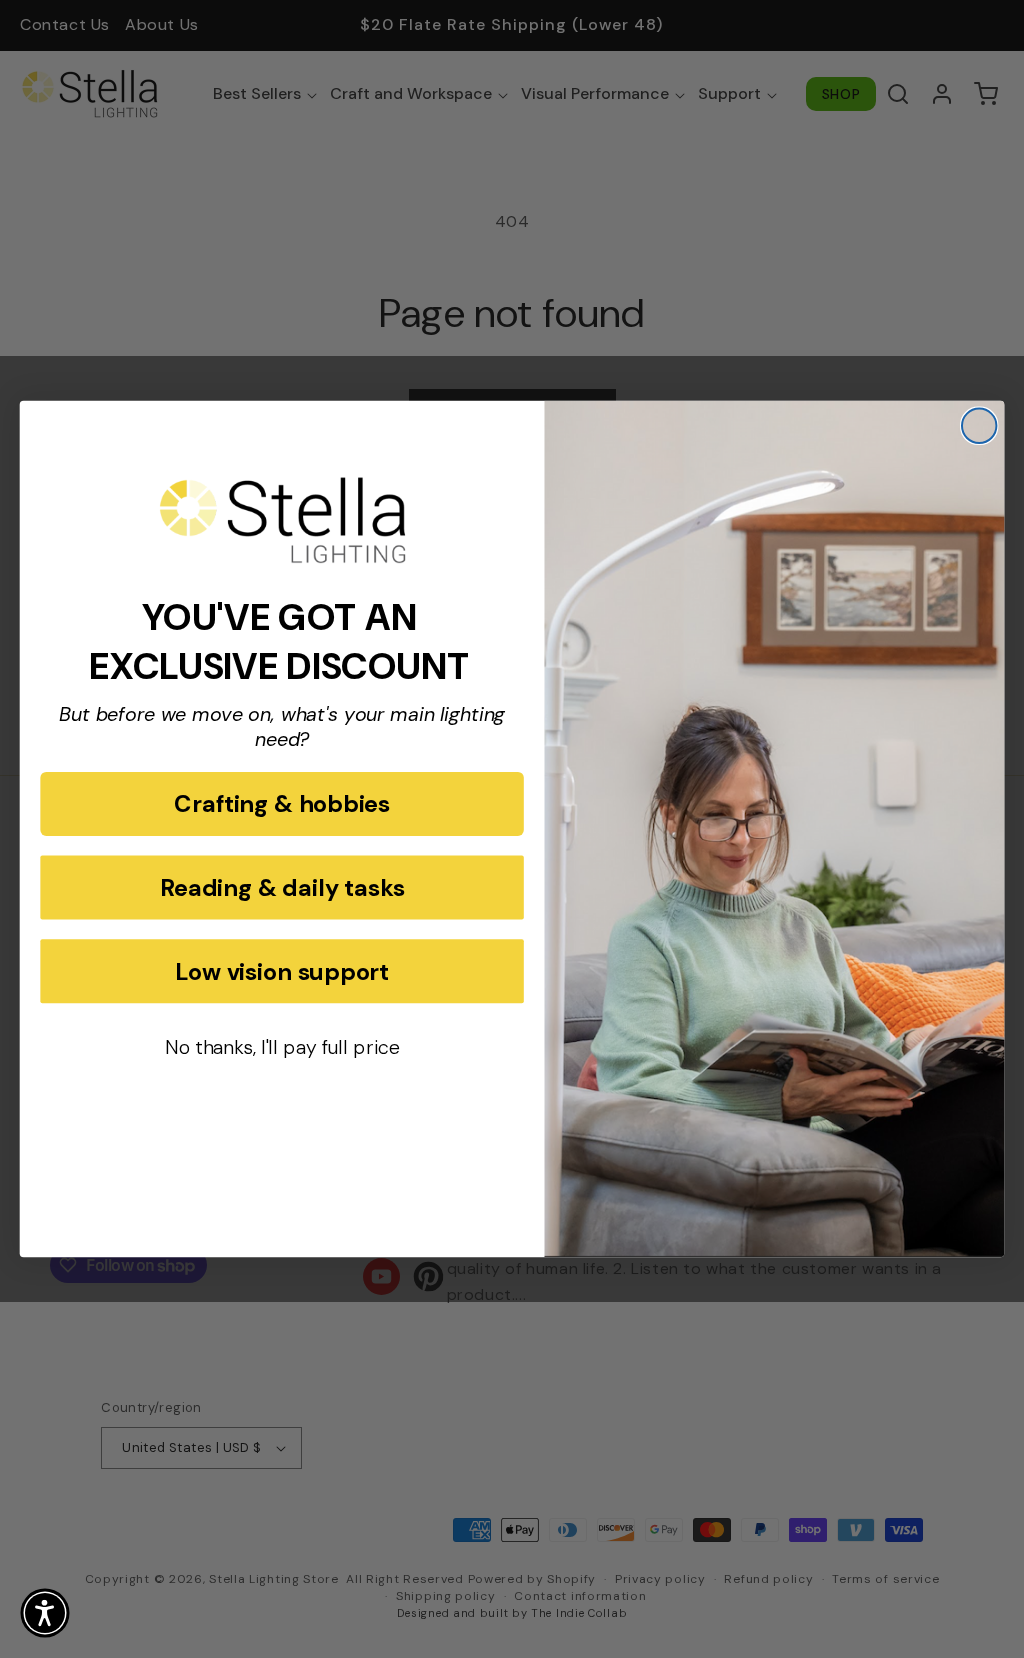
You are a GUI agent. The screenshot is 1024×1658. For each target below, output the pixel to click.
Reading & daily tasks (282, 887)
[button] (45, 1613)
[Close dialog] (979, 426)
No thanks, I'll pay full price (282, 1048)
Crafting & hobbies (282, 804)
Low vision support (282, 971)
